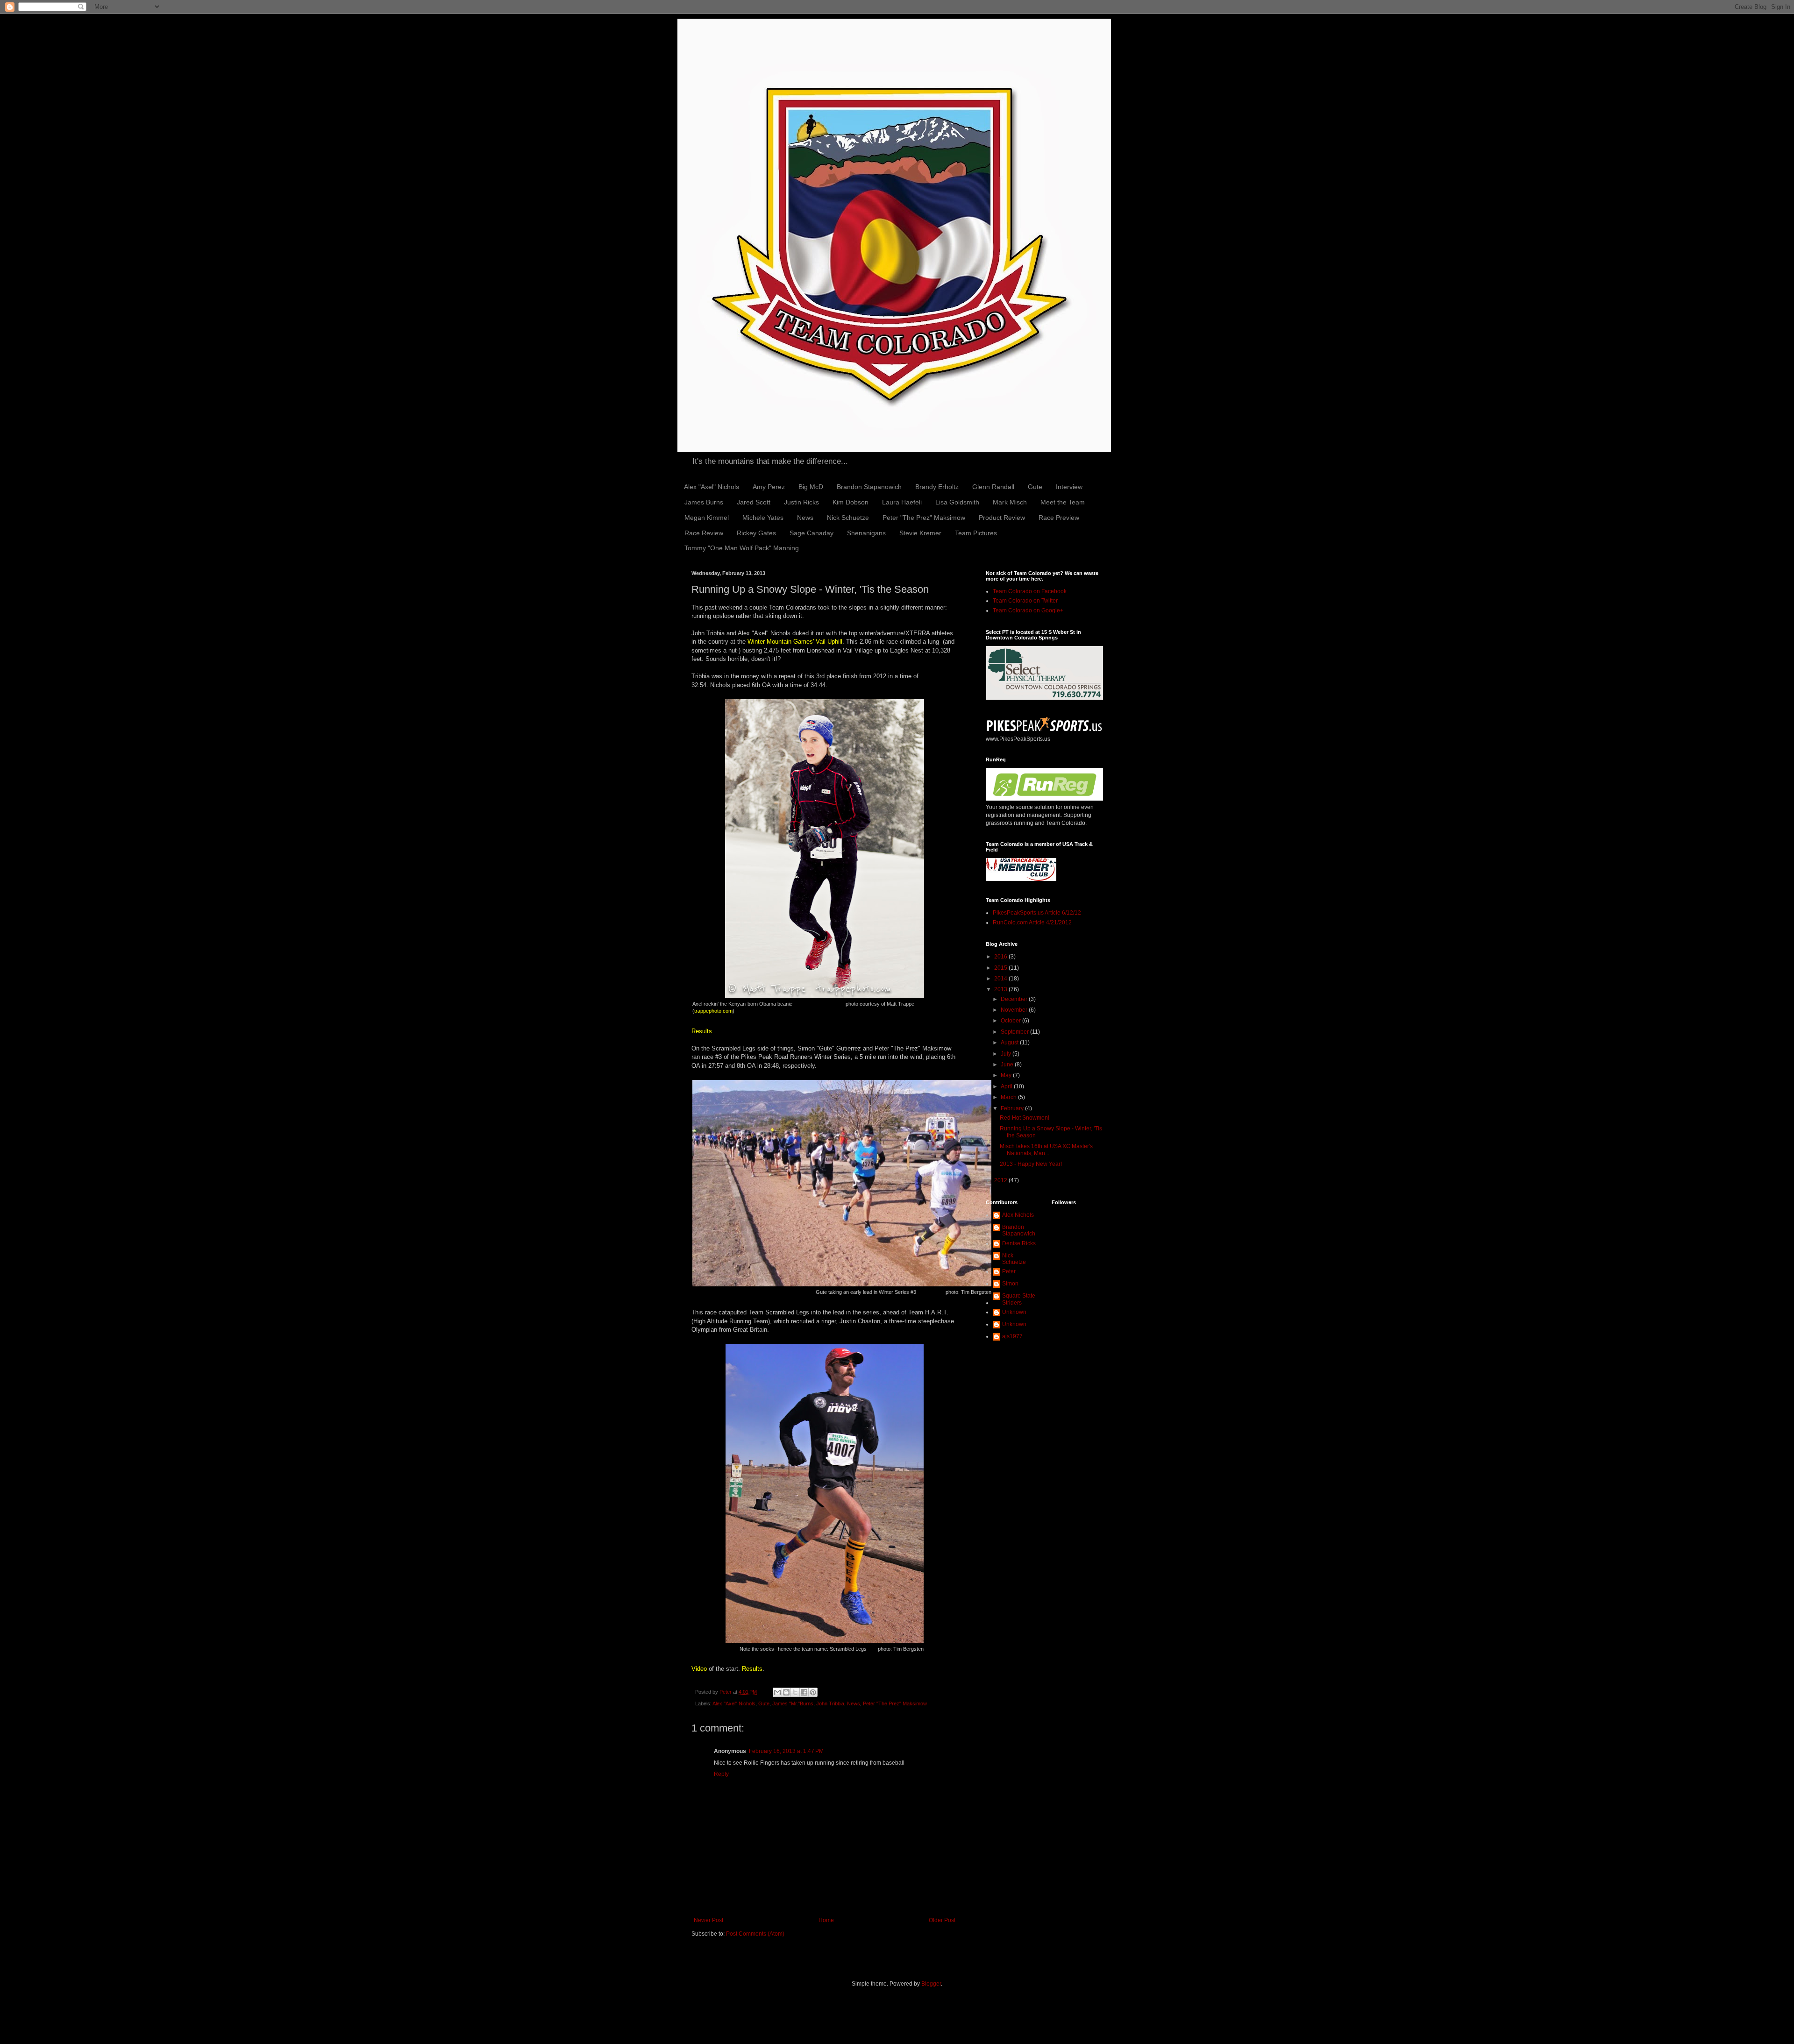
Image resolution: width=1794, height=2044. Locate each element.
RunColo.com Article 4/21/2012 (1032, 923)
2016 (1001, 957)
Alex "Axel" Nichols (712, 487)
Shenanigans (866, 533)
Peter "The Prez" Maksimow (924, 518)
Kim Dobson (851, 502)
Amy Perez (769, 487)
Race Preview (1059, 518)
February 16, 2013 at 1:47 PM (786, 1751)
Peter (1009, 1271)
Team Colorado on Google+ (1028, 610)
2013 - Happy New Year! (1031, 1164)
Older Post (942, 1920)
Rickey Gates (756, 533)
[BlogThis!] (786, 1692)
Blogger (931, 1984)
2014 (1001, 979)
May (1007, 1075)
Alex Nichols (1018, 1215)
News (805, 518)
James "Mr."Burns (793, 1703)
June (1008, 1065)
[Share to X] (795, 1692)
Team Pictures (976, 533)
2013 (1001, 989)
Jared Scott (754, 502)
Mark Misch (1010, 502)
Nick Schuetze (848, 518)
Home (826, 1920)
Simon (1010, 1284)
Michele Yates (763, 518)
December (1015, 999)
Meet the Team (1063, 502)
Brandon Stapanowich (869, 487)
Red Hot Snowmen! (1025, 1118)
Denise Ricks (1019, 1243)
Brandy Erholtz (937, 487)
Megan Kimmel (707, 518)
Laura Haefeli (902, 502)
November (1015, 1010)
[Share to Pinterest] (813, 1692)
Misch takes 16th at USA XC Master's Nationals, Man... (1046, 1150)
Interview (1069, 487)
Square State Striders (1019, 1299)
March (1009, 1097)
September (1015, 1032)
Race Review (704, 533)
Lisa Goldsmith (957, 502)
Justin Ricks (801, 502)
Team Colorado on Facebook (1030, 591)
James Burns (704, 502)
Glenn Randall (993, 487)
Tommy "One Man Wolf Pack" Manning (742, 548)
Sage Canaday (812, 533)
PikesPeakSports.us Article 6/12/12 (1037, 913)
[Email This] (777, 1692)
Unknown (1014, 1312)
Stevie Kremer (920, 533)
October (1011, 1021)
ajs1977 (1012, 1336)
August (1010, 1043)
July (1007, 1054)
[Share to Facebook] (804, 1692)
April (1007, 1086)
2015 (1001, 968)
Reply (721, 1774)
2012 (1001, 1180)
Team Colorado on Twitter (1025, 601)
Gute (1035, 487)
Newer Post (708, 1920)
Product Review (1002, 518)
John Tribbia (830, 1703)
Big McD (811, 487)
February (1013, 1108)
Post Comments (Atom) (755, 1934)
